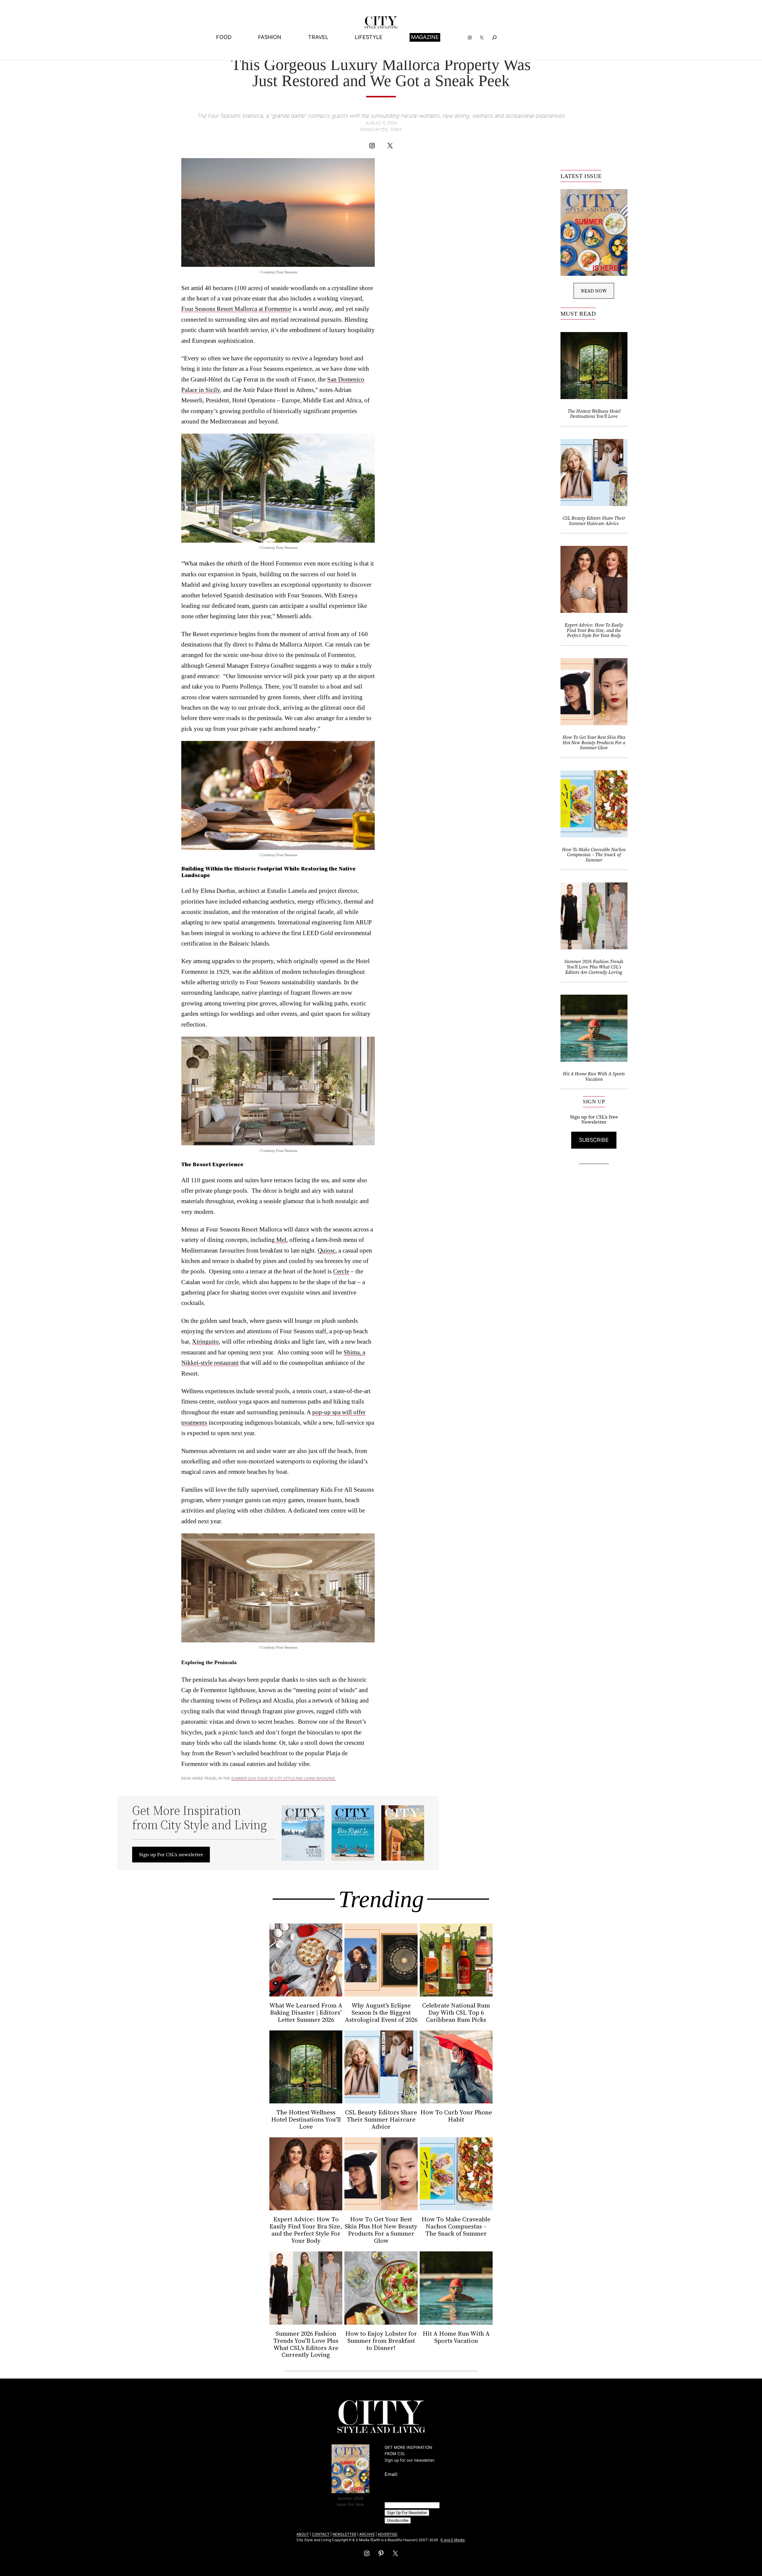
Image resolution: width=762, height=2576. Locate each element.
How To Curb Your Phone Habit (456, 2116)
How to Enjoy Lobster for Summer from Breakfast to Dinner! (381, 2341)
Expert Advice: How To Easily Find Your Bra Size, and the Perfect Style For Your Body (594, 630)
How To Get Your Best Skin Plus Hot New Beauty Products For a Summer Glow (594, 743)
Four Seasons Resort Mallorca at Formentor (236, 309)
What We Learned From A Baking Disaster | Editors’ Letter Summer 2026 (306, 2013)
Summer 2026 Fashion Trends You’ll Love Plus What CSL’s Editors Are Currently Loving (594, 967)
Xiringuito (205, 1341)
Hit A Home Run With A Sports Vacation (594, 1076)
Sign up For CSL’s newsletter (171, 1854)
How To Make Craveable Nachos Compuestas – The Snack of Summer (594, 855)
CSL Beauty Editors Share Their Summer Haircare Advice (594, 521)
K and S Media (453, 2540)
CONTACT (321, 2534)
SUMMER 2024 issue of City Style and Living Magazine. (283, 1778)
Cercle (341, 1271)
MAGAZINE (425, 37)
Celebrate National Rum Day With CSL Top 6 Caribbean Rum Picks (456, 2013)
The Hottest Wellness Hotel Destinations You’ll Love (594, 414)
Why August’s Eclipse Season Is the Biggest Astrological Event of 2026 (381, 2013)
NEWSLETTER (344, 2534)
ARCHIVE (367, 2534)
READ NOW (594, 291)
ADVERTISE (388, 2534)
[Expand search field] (495, 37)
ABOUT (303, 2534)
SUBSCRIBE (594, 1140)
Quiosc (327, 1250)
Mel (281, 1240)
